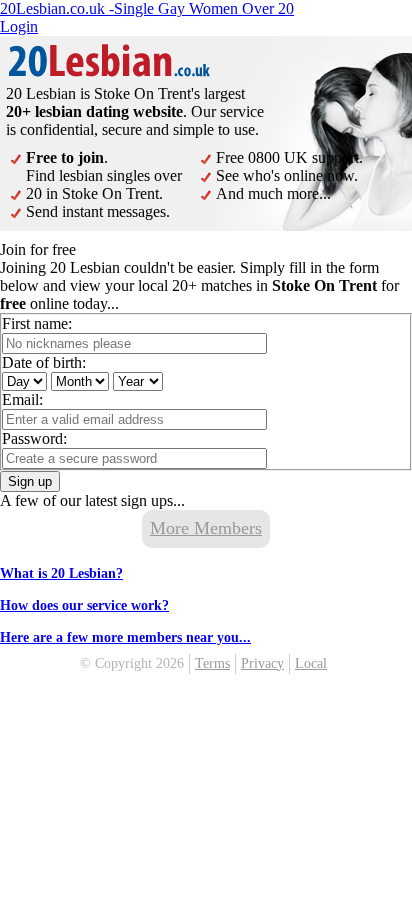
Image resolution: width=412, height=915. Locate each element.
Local (311, 663)
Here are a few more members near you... (125, 637)
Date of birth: (44, 362)
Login (19, 26)
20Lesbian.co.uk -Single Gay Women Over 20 (147, 8)
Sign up (30, 481)
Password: (34, 438)
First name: (37, 323)
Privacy (262, 663)
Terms (212, 663)
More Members (206, 528)
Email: (22, 399)
